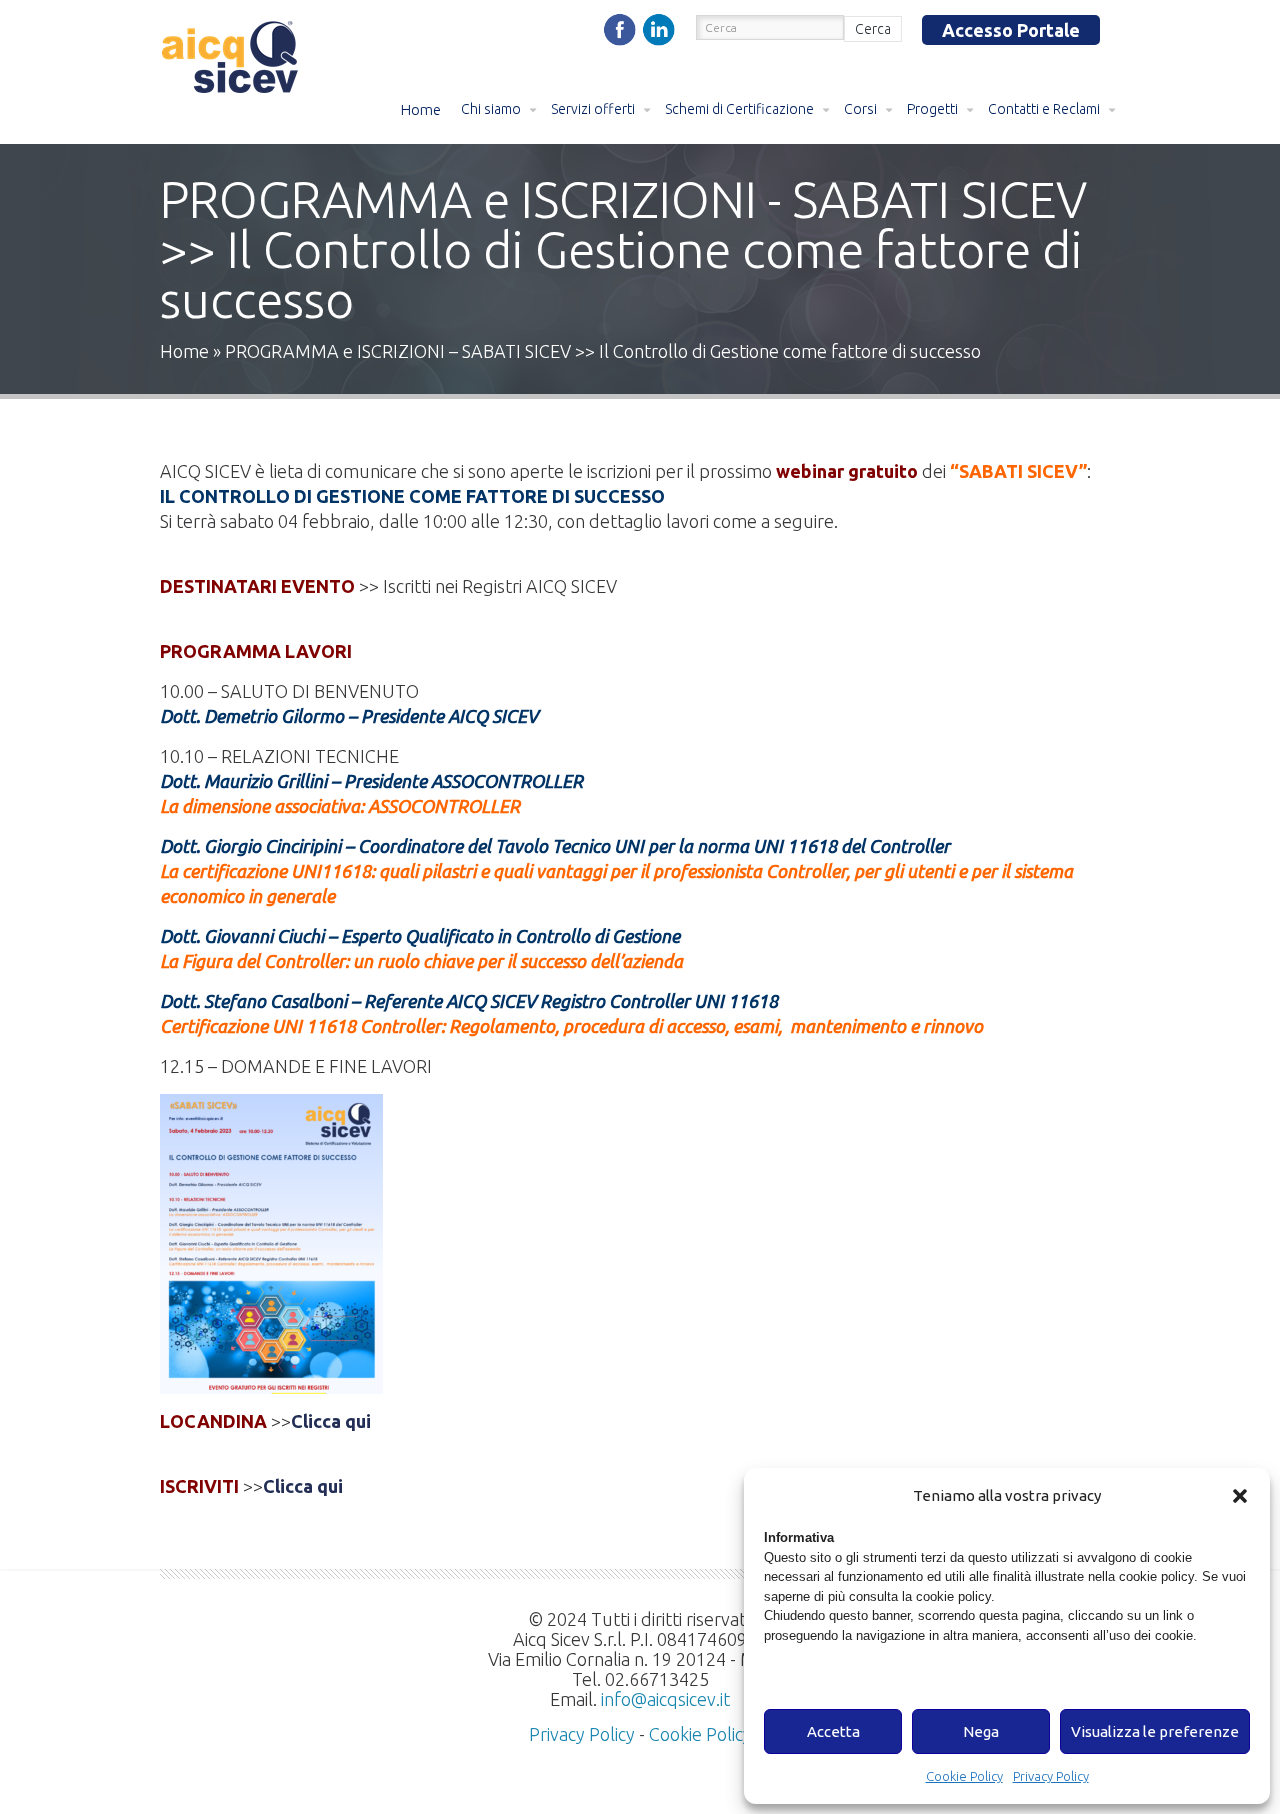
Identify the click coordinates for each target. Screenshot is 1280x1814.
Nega (981, 1731)
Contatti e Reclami (1044, 109)
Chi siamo (491, 109)
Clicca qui (333, 1421)
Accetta (833, 1731)
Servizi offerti (593, 109)
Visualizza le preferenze (1155, 1731)
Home (421, 109)
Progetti (932, 109)
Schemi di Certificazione (739, 109)
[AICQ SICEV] (231, 60)
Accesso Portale (1011, 30)
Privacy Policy (1051, 1776)
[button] (1240, 1496)
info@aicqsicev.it (665, 1699)
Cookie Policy (964, 1776)
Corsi (860, 109)
